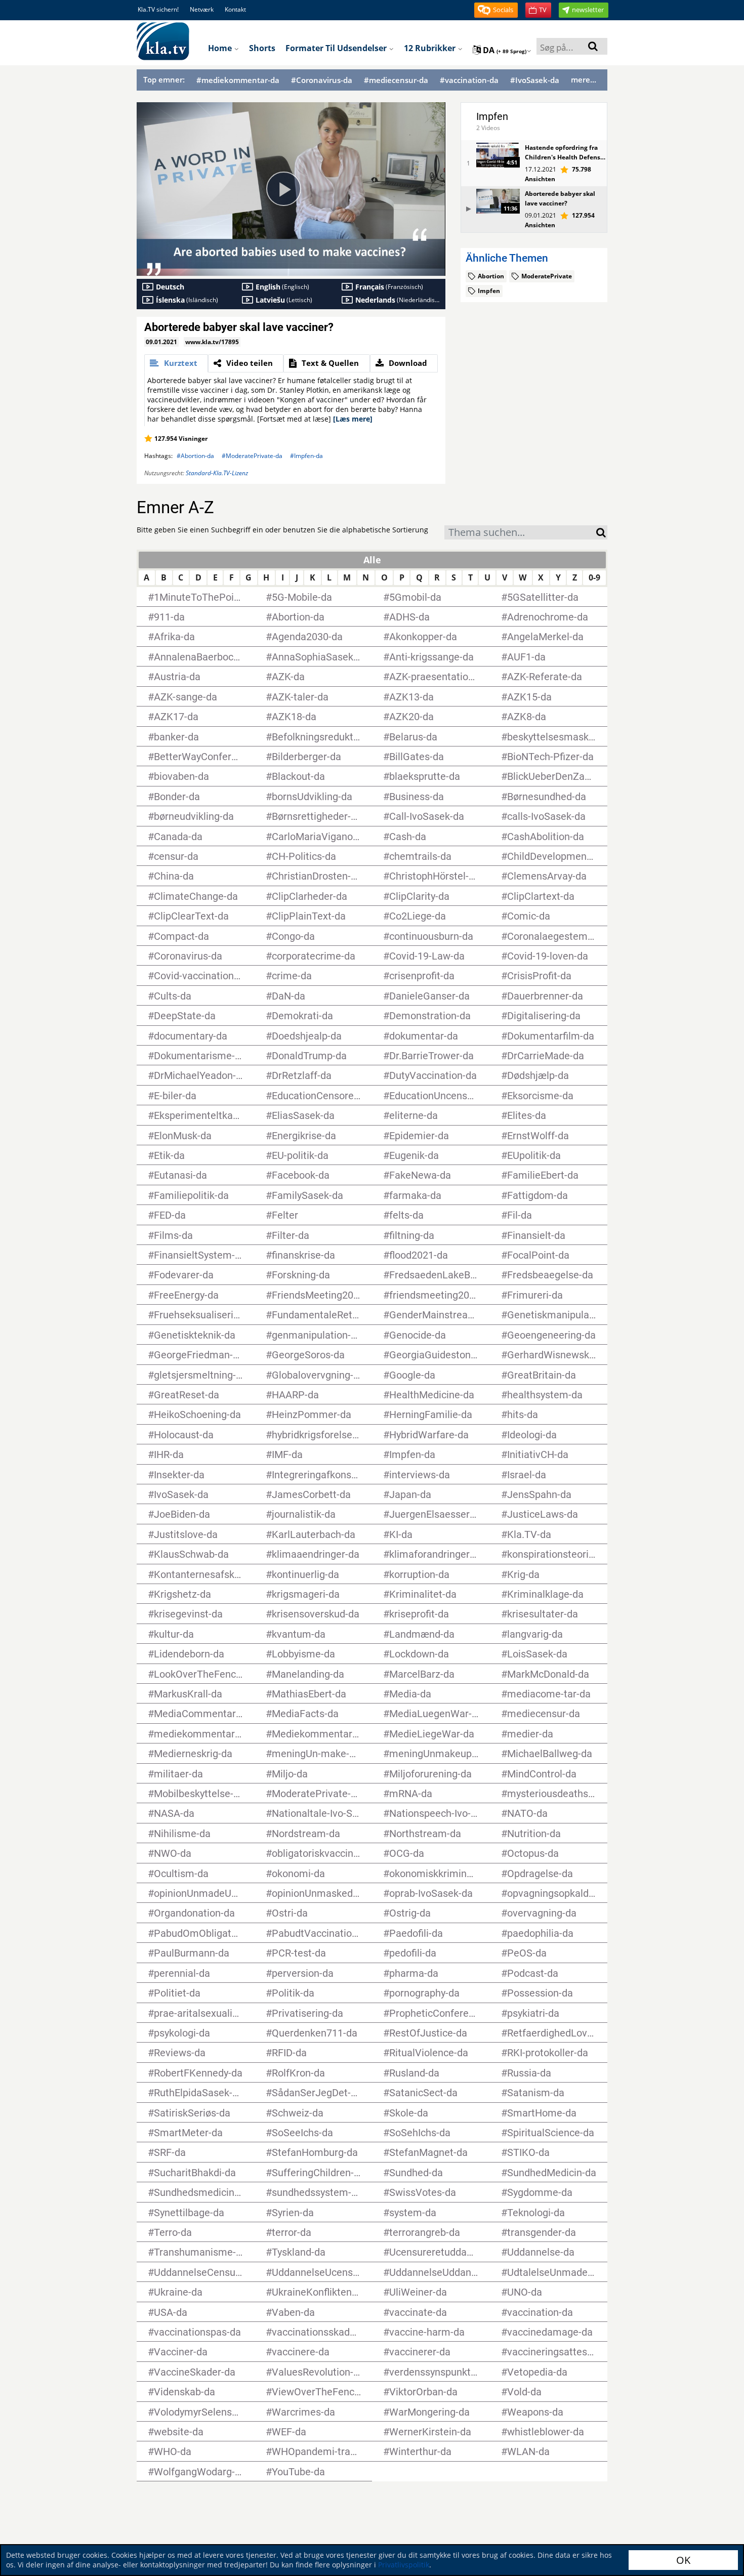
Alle (372, 560)
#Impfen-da (306, 456)
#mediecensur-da (396, 80)
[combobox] (520, 532)
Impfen (492, 116)
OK (683, 2560)
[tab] (176, 363)
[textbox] (520, 534)
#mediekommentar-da (238, 80)
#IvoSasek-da (535, 80)
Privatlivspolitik (404, 2565)
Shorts (262, 48)
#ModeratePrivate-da (252, 456)
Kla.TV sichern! (158, 9)
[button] (496, 10)
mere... (584, 79)
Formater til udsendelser (337, 48)
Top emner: (164, 79)
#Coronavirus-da (322, 80)
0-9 (594, 577)
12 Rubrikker (431, 48)
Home (221, 48)
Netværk (202, 9)
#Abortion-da (195, 456)
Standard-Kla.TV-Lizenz (217, 473)
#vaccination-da (469, 80)
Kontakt (235, 9)
